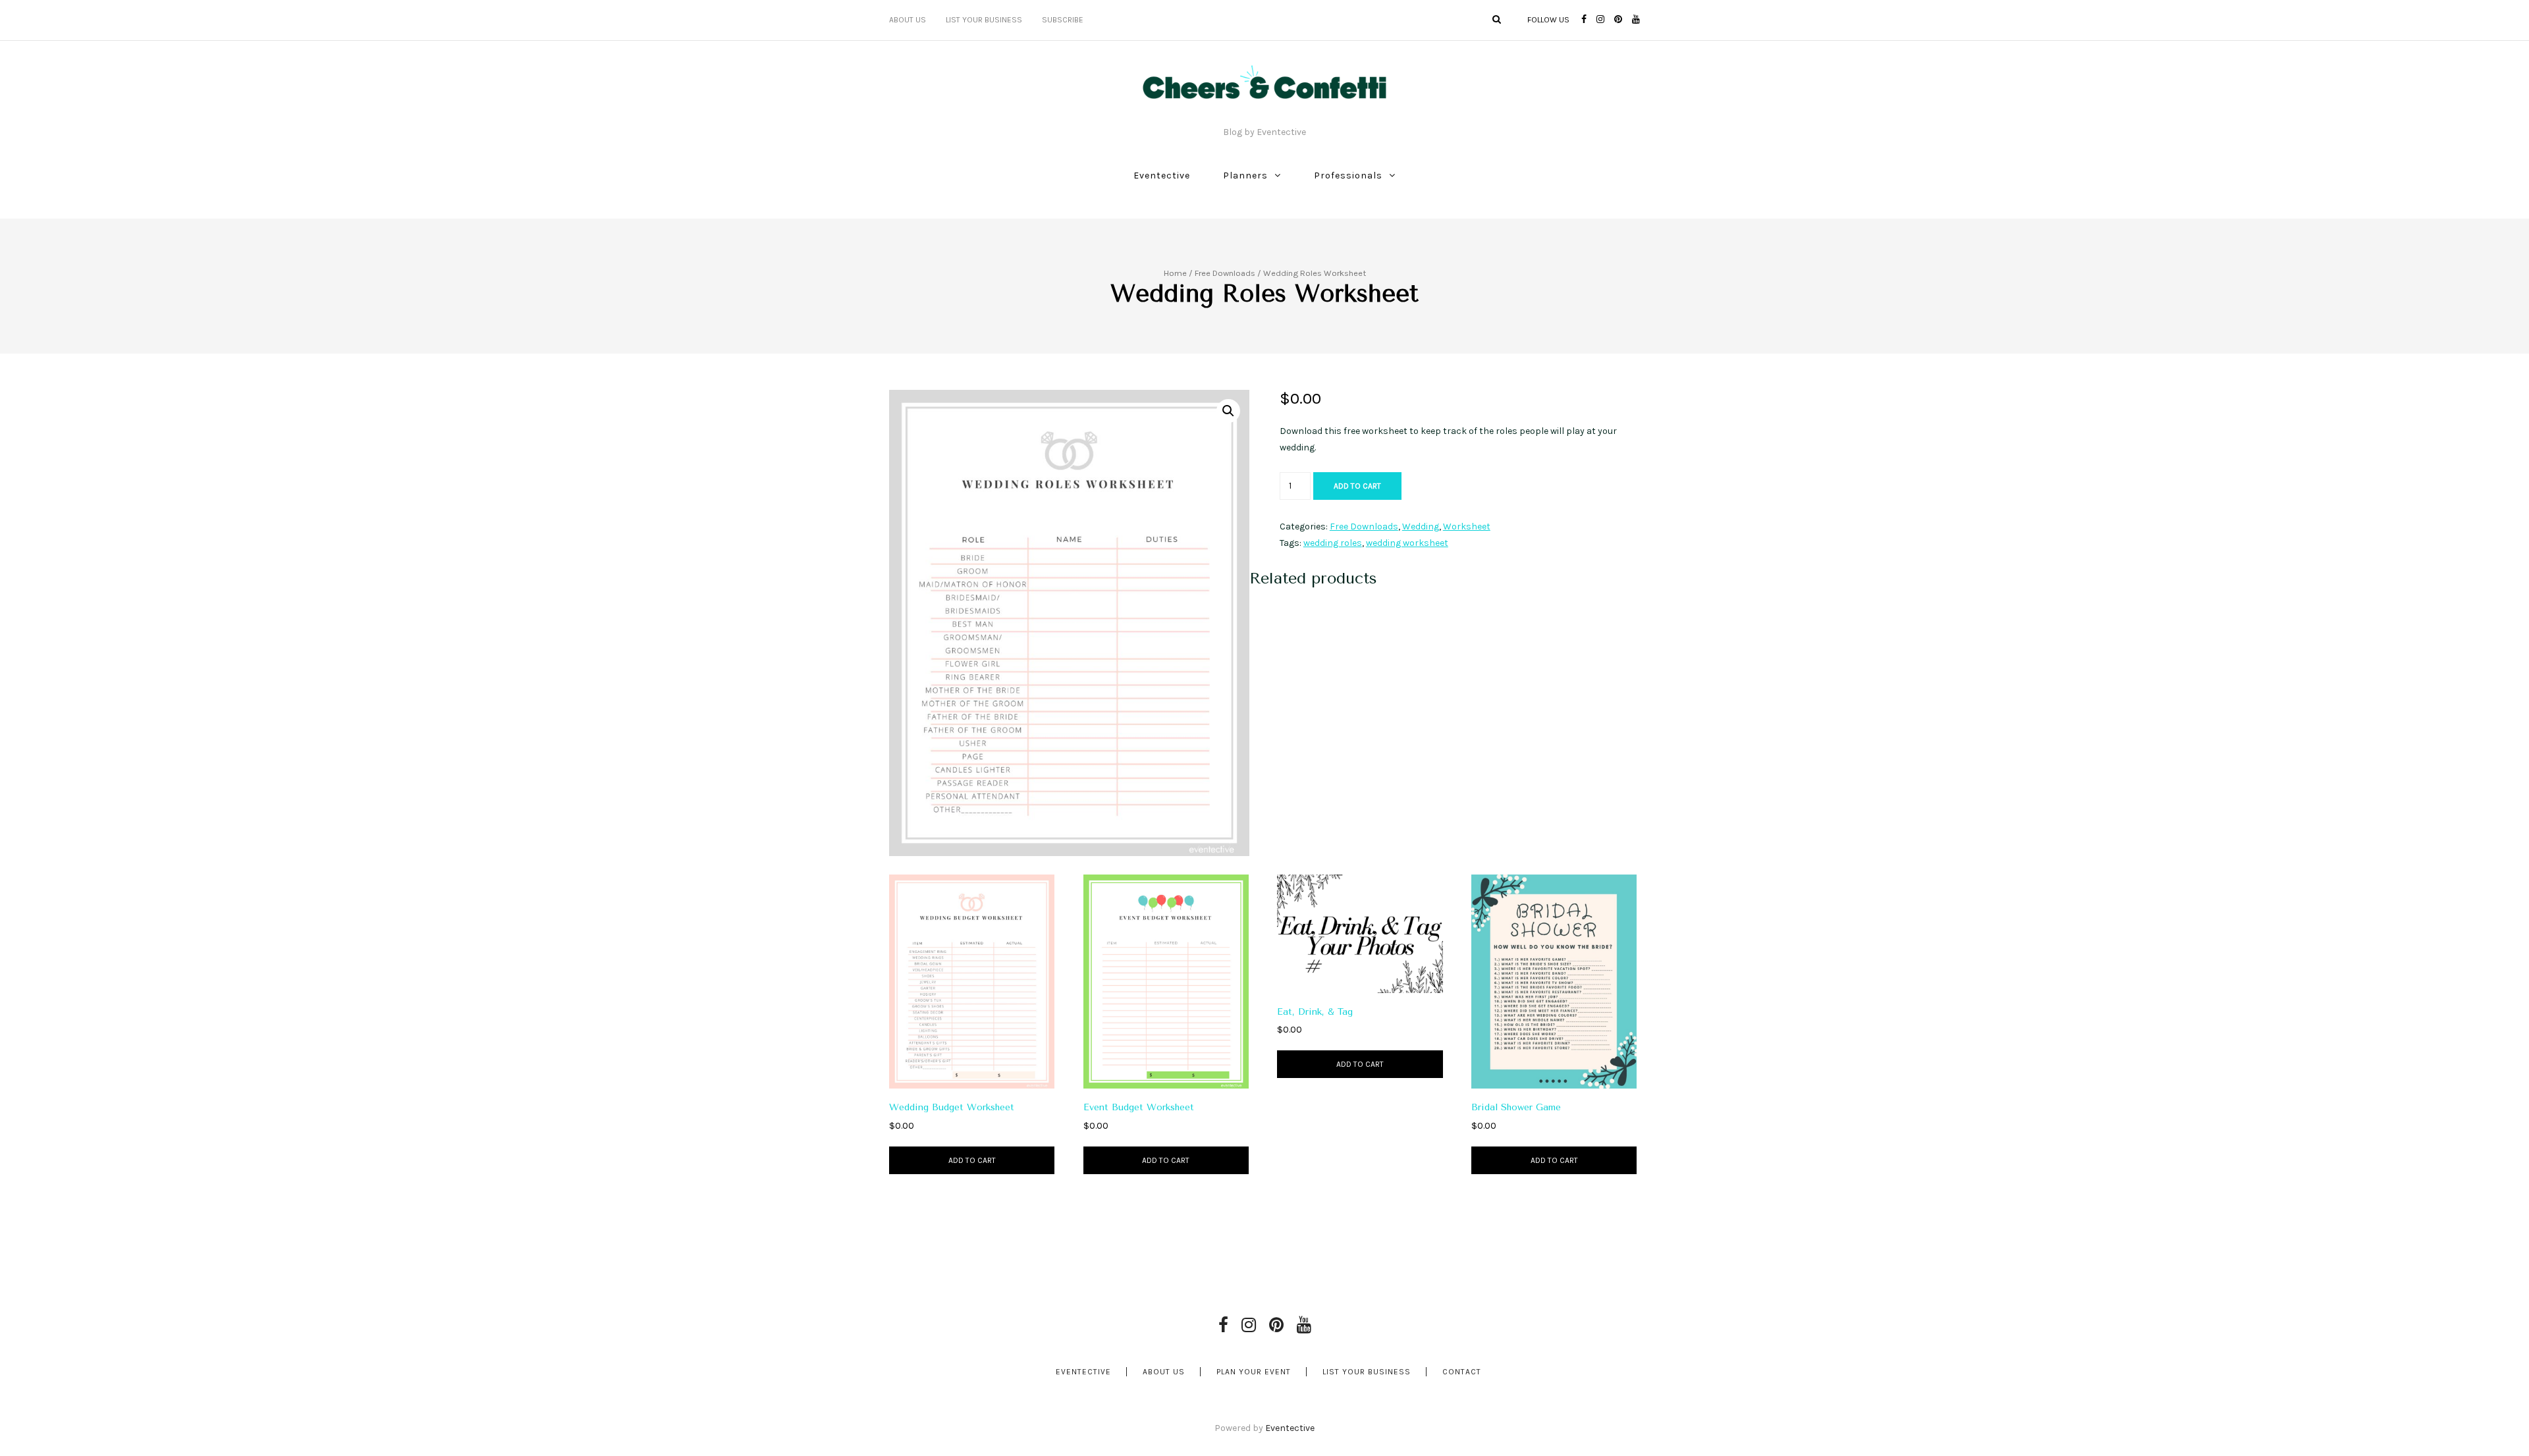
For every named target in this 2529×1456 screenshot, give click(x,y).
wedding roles (1333, 543)
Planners (1245, 175)
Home (1175, 273)
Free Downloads (1225, 273)
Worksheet (1467, 526)
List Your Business (984, 20)
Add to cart (1357, 486)
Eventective (1162, 175)
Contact (1462, 1372)
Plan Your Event (1254, 1372)
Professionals (1348, 175)
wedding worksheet (1407, 543)
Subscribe (1063, 20)
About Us (908, 20)
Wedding (1421, 526)
